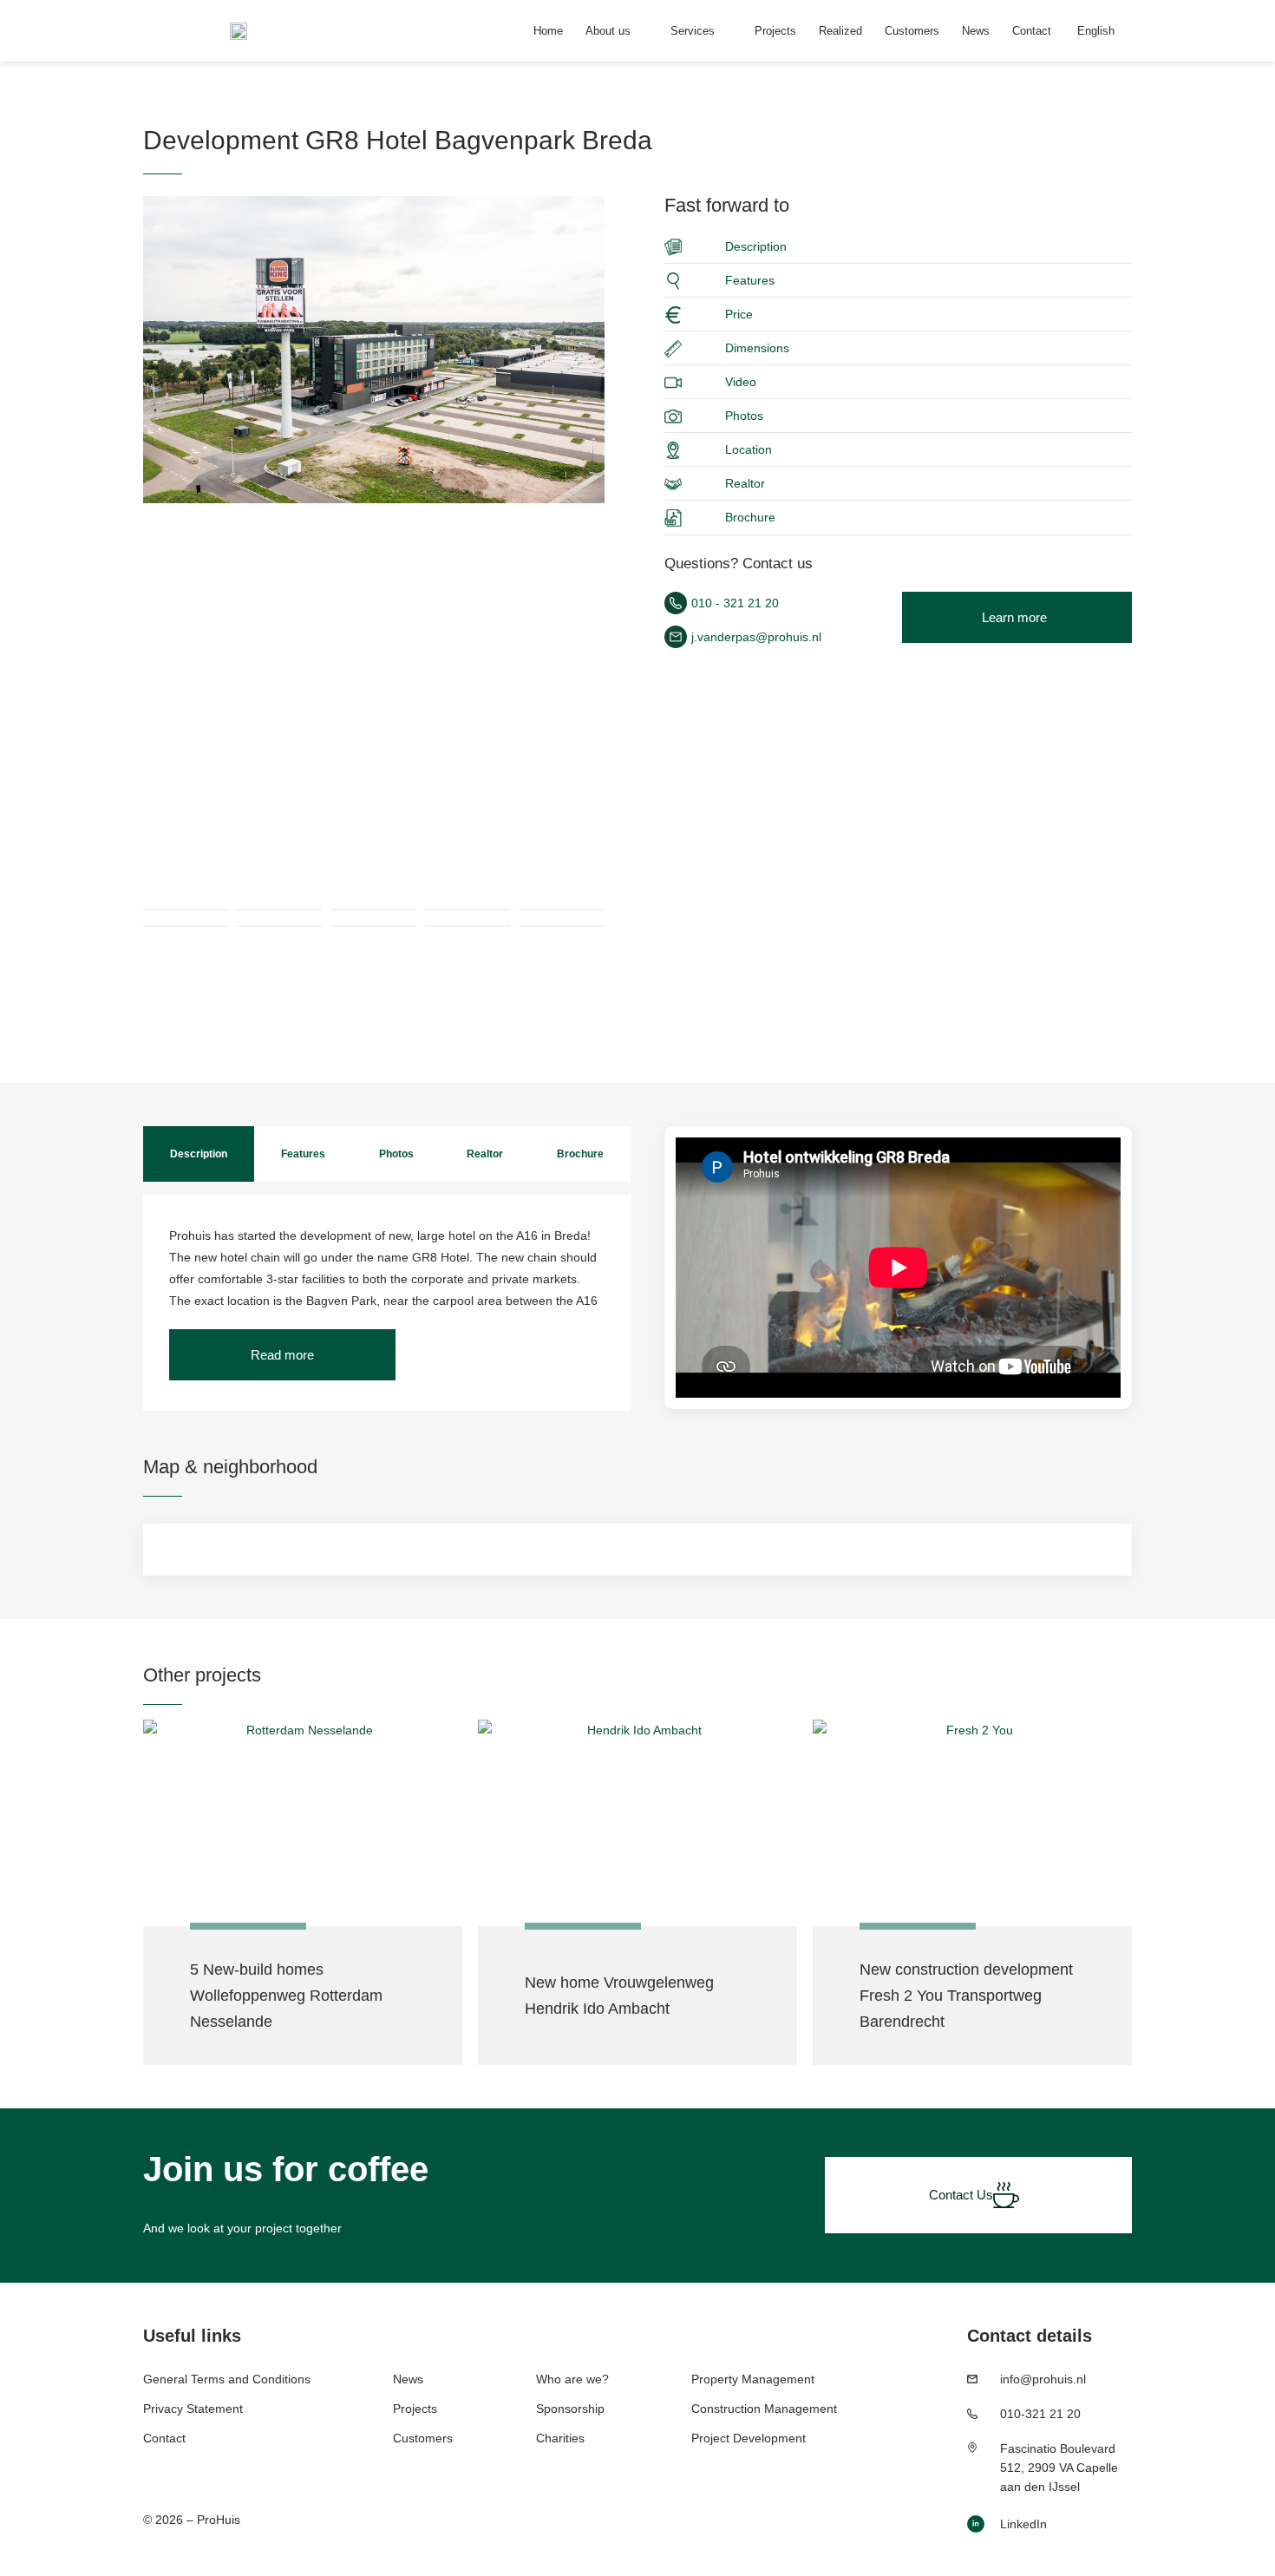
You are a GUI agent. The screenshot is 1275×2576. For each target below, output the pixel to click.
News (976, 31)
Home (548, 31)
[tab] (199, 1154)
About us (608, 31)
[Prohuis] (374, 350)
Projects (775, 31)
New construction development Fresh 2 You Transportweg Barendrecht (966, 1996)
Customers (912, 31)
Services (693, 31)
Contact (1032, 31)
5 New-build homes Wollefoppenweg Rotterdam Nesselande (286, 1996)
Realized (840, 31)
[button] (282, 1355)
